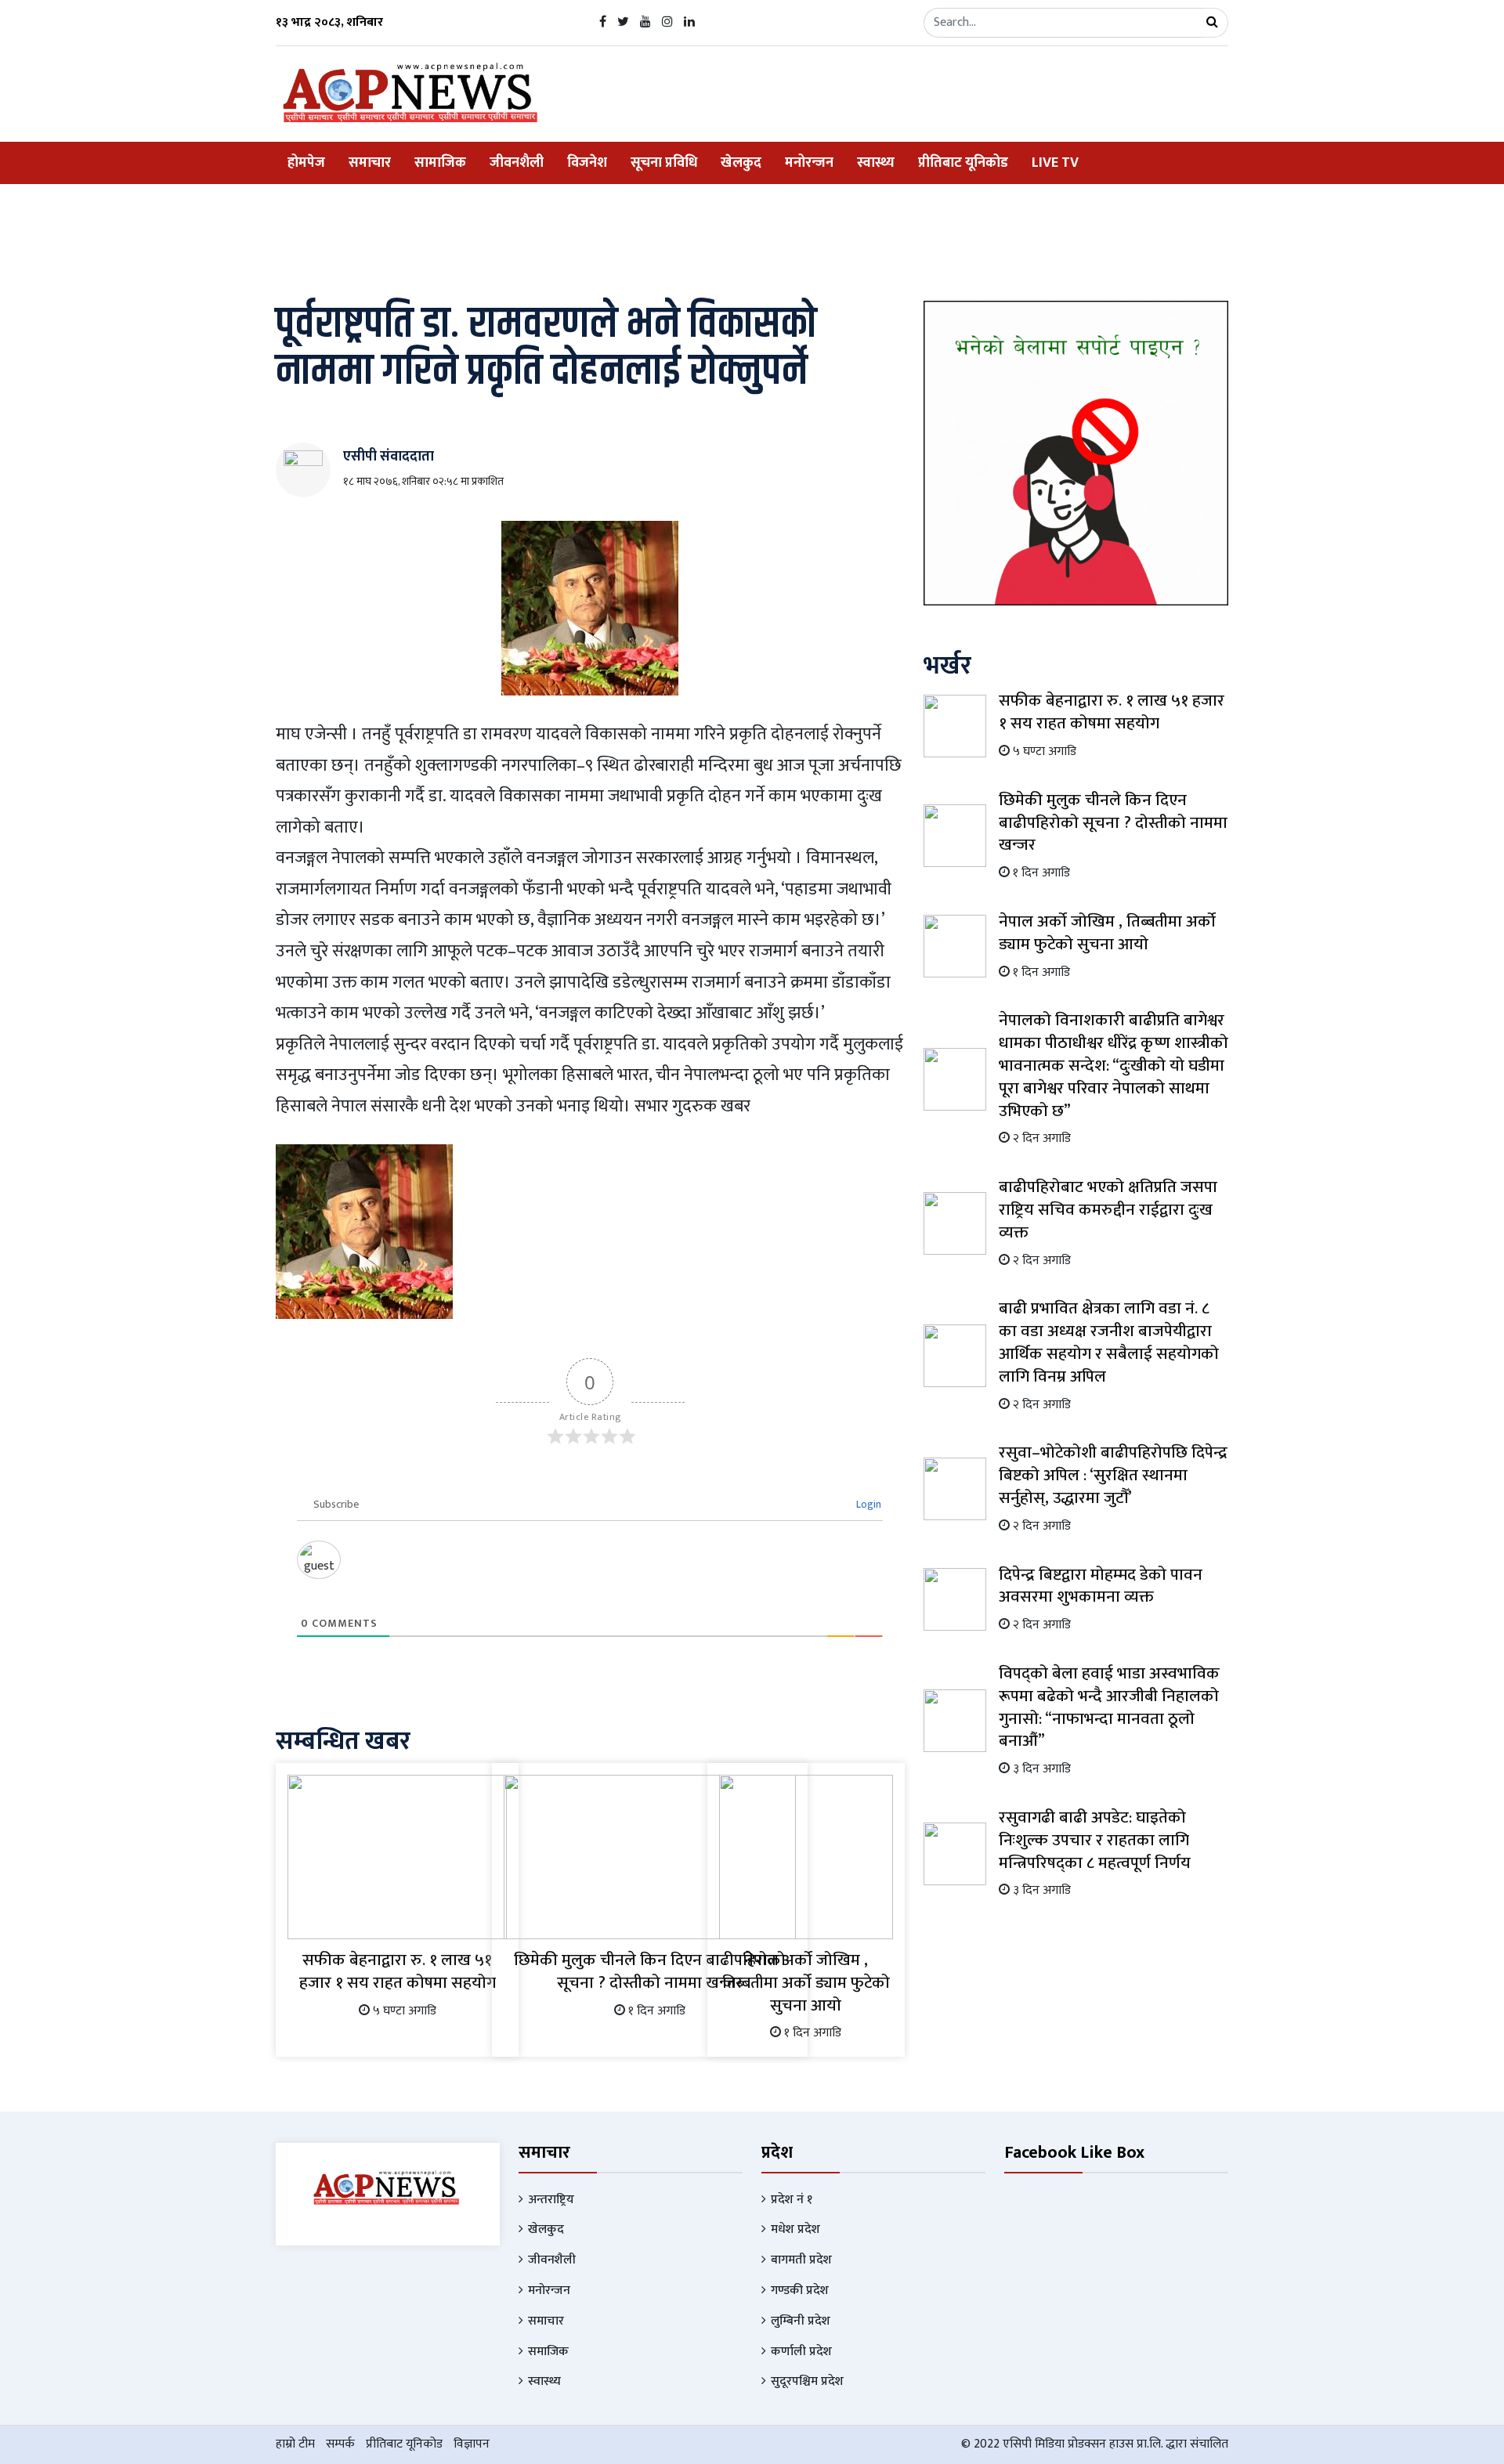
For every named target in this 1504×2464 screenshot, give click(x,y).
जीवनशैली (517, 163)
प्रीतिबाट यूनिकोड (963, 163)
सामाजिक (440, 163)
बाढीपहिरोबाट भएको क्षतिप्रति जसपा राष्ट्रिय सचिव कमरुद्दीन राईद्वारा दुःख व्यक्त (1108, 1210)
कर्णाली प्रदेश (801, 2352)
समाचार (370, 163)
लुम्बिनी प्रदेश (801, 2321)
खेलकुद (741, 163)
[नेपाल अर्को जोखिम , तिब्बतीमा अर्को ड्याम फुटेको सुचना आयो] (806, 1857)
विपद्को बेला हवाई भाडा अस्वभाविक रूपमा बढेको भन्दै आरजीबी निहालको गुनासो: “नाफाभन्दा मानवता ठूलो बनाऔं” (1109, 1707)
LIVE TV (1055, 163)
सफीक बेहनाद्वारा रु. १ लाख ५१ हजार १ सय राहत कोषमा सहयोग (398, 1971)
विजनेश (587, 163)
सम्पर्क (340, 2444)
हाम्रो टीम (295, 2444)
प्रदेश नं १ (792, 2200)
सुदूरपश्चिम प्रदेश (807, 2381)
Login (868, 1504)
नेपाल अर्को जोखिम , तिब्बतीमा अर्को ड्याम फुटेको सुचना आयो (806, 1983)
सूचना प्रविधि (664, 163)
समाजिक (548, 2352)
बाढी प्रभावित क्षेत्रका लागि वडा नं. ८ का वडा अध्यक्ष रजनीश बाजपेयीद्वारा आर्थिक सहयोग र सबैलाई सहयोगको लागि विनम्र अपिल (1109, 1342)
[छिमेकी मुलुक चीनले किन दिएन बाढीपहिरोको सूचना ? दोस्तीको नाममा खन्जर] (650, 1857)
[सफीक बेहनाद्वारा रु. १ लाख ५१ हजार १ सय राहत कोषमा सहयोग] (397, 1857)
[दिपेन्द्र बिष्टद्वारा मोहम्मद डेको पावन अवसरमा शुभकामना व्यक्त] (955, 1598)
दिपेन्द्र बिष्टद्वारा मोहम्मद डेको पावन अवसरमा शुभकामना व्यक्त (1101, 1586)
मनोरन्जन (809, 163)
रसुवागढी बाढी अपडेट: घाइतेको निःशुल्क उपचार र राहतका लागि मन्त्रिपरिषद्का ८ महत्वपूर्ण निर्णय (1095, 1840)
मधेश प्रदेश (795, 2229)
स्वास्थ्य (876, 163)
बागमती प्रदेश (801, 2260)
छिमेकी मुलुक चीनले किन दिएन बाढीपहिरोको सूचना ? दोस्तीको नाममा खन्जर (650, 1971)
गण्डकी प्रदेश (800, 2291)
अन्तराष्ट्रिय (551, 2200)
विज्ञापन (472, 2444)
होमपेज (306, 163)
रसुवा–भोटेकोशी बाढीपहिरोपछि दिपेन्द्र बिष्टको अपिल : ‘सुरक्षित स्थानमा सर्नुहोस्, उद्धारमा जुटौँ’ (1113, 1475)
